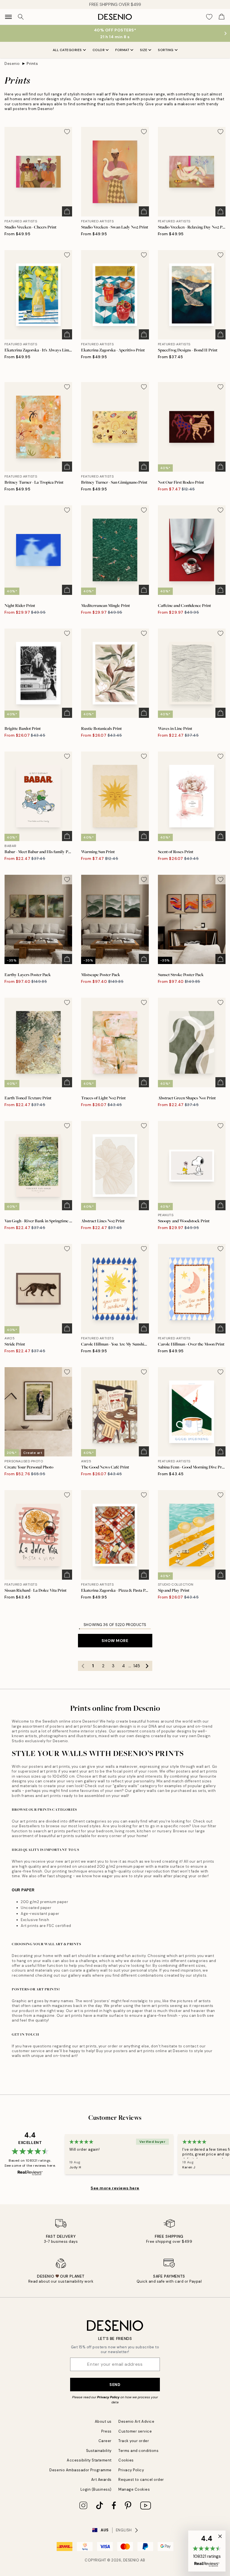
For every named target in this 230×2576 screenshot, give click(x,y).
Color (99, 50)
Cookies (126, 2460)
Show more (115, 1641)
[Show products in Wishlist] (209, 17)
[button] (207, 2551)
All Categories (67, 50)
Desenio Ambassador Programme (81, 2470)
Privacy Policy (108, 2397)
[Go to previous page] (83, 1666)
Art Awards (101, 2480)
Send (115, 2385)
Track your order (134, 2441)
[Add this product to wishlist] (67, 132)
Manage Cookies (134, 2489)
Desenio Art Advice (136, 2421)
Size (144, 50)
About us (103, 2421)
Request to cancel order (141, 2480)
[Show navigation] (8, 17)
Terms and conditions (138, 2451)
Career (105, 2441)
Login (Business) (96, 2489)
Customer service (135, 2431)
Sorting (166, 50)
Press (106, 2431)
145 (137, 1666)
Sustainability (99, 2451)
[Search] (21, 17)
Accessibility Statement (89, 2460)
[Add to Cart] (67, 211)
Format (122, 50)
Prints (32, 64)
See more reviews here (115, 2188)
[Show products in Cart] (222, 17)
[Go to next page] (147, 1666)
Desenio (12, 64)
